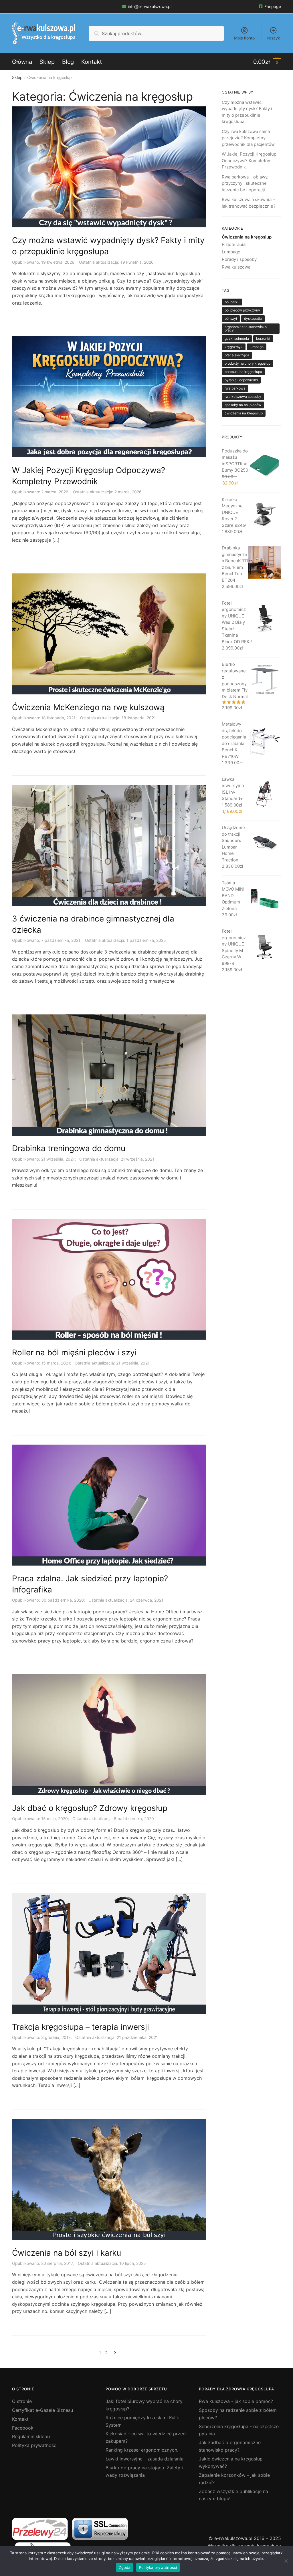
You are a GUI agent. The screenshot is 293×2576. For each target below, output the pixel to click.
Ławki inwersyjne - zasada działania (144, 2459)
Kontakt (20, 2419)
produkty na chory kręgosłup (248, 363)
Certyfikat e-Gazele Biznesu (42, 2410)
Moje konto (244, 38)
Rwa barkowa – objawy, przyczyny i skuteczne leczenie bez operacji (245, 183)
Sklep (17, 77)
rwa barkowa (235, 388)
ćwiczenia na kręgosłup (244, 413)
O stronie (22, 2401)
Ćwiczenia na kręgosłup (247, 237)
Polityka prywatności (35, 2445)
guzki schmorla (237, 338)
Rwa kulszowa (236, 267)
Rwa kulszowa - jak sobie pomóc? (236, 2401)
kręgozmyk (234, 347)
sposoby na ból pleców (243, 405)
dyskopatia (253, 318)
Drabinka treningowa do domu (69, 1148)
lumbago (257, 347)
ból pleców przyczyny (242, 310)
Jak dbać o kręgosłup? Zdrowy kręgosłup (90, 1808)
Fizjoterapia (234, 244)
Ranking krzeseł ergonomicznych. (142, 2450)
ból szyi (231, 318)
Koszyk (273, 38)
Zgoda (124, 2567)
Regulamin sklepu (31, 2436)
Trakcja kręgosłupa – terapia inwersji (81, 2027)
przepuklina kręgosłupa (243, 372)
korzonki (263, 338)
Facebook (23, 2428)
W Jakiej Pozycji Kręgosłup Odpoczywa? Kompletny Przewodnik (249, 160)
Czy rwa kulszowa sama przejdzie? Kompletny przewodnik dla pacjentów (248, 138)
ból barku (232, 302)
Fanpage (273, 6)
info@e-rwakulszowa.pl (150, 6)
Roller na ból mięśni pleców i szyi (74, 1352)
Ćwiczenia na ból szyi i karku (67, 2253)
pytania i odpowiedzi (241, 380)
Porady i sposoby (239, 259)
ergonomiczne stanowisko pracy (246, 328)
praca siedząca (237, 355)
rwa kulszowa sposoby (243, 397)
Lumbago (231, 252)
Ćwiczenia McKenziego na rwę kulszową (88, 707)
